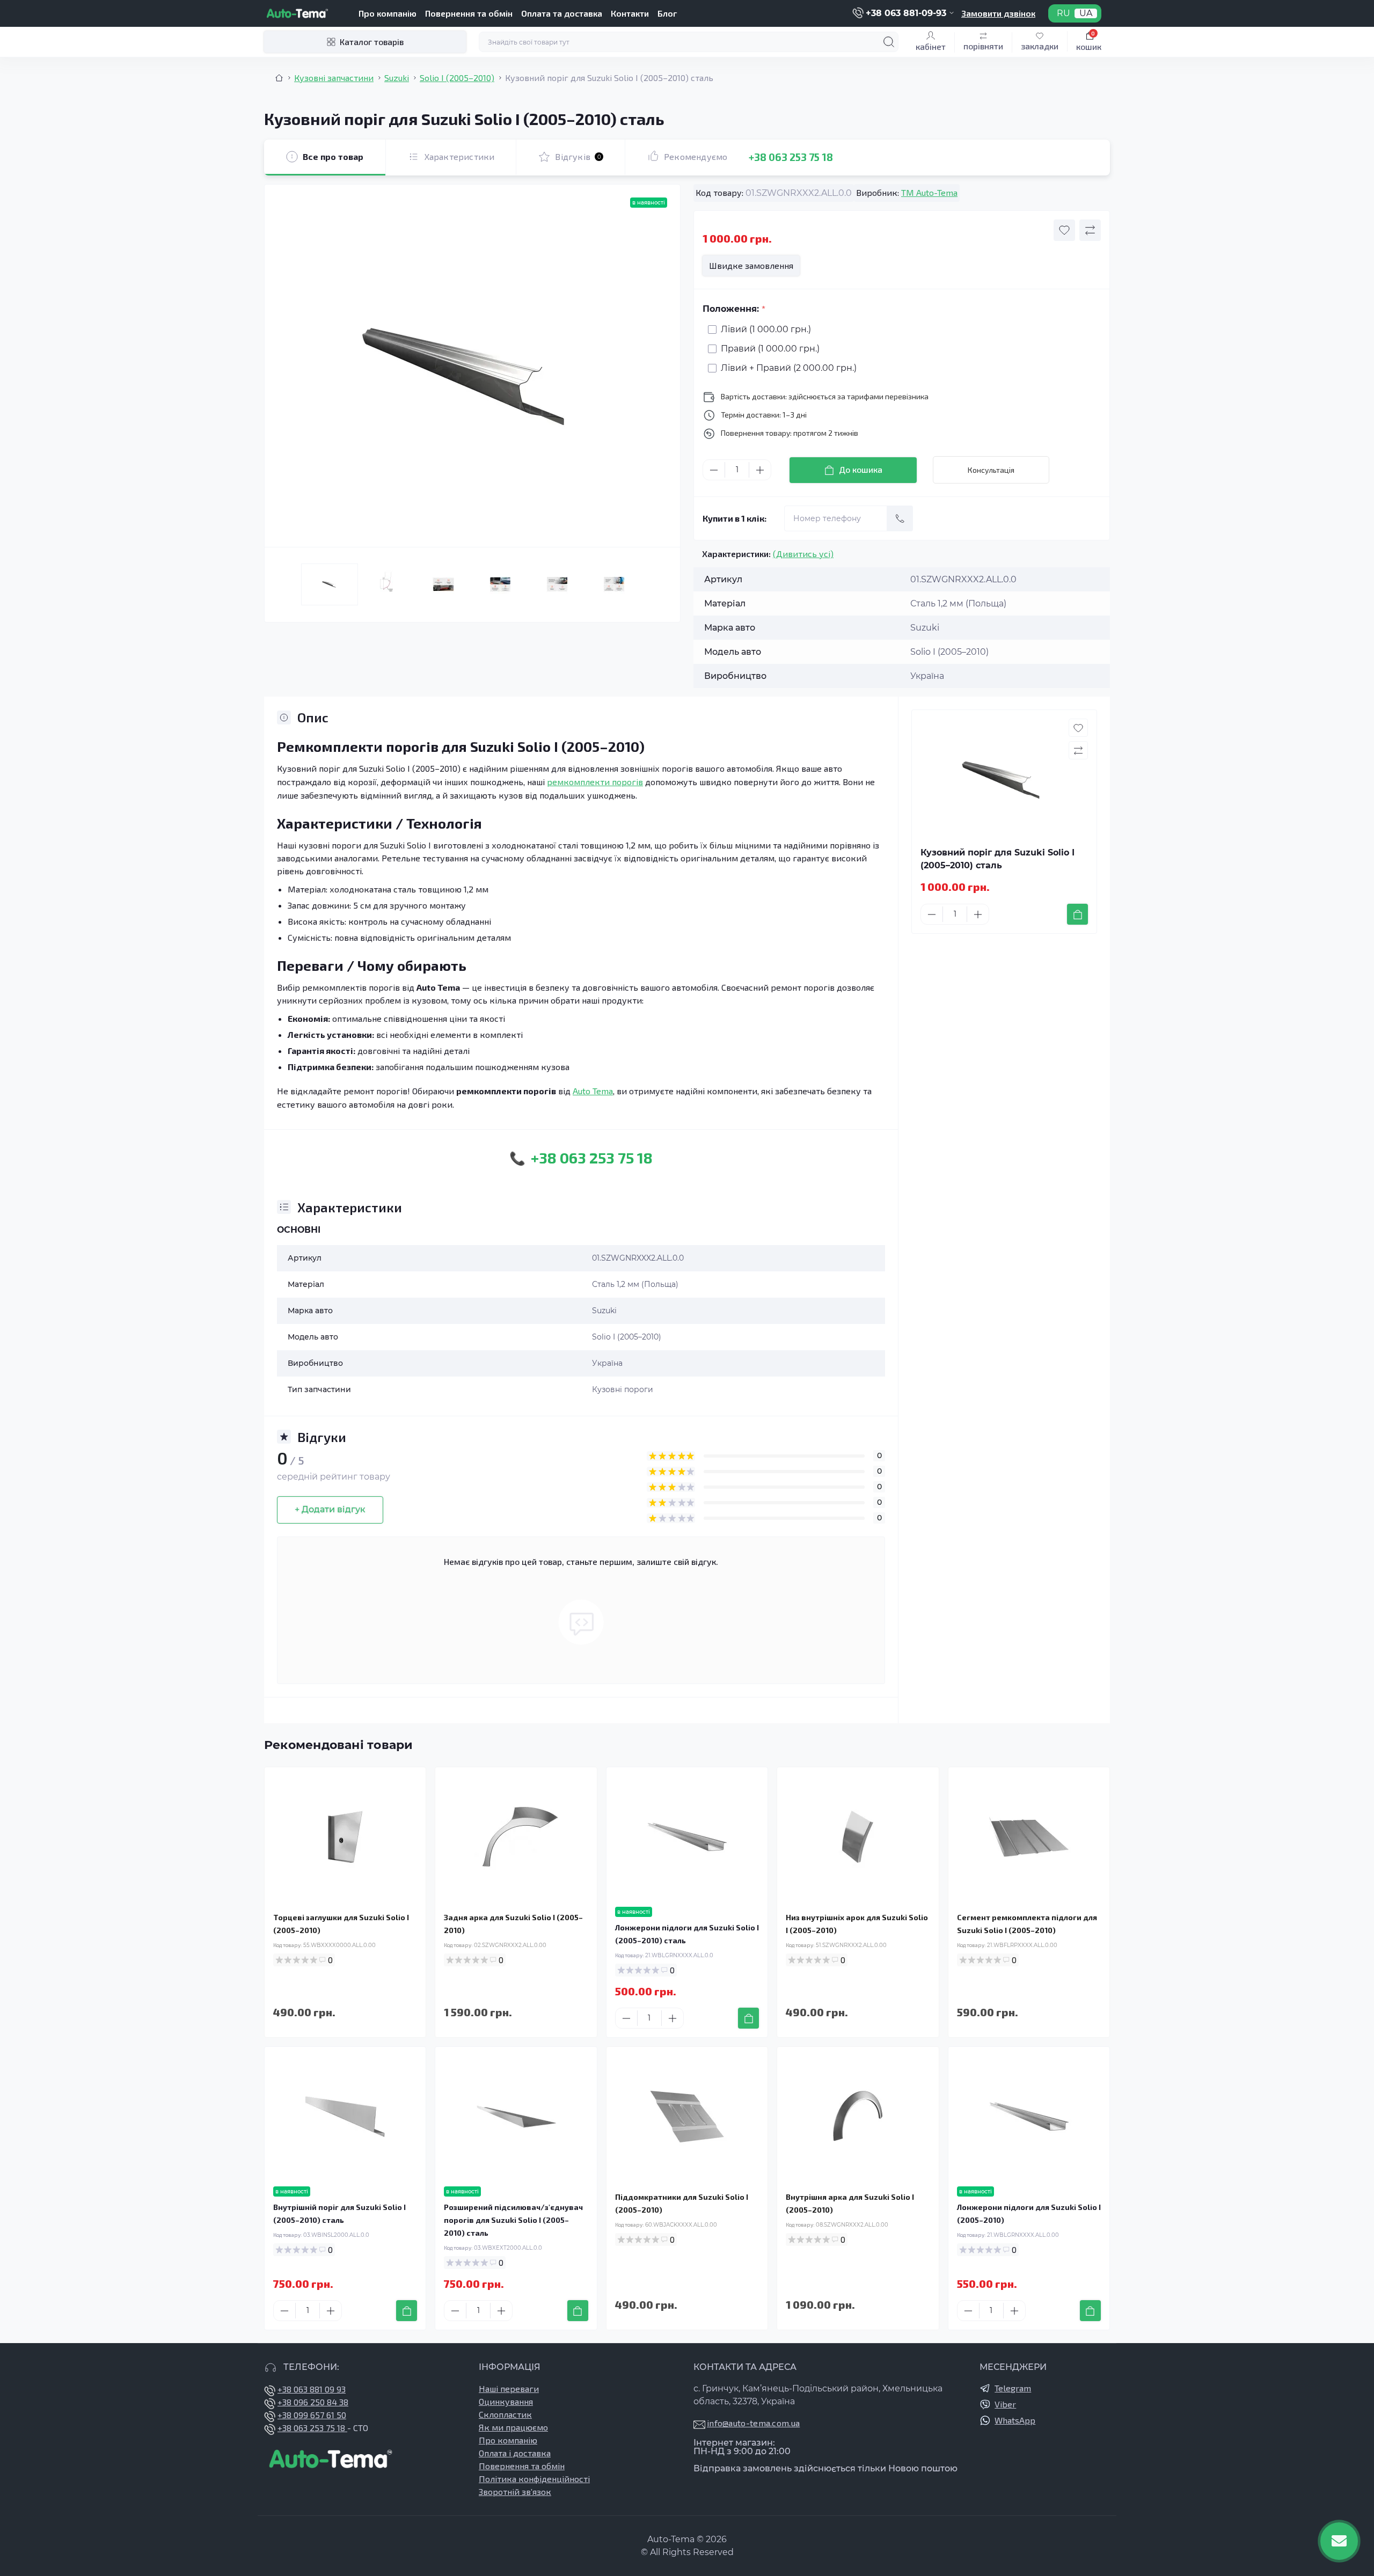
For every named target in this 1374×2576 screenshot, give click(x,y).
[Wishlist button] (1064, 230)
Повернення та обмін (469, 13)
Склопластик (505, 2414)
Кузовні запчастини (334, 78)
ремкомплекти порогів (595, 782)
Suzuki (397, 78)
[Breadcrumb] (279, 78)
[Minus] (714, 470)
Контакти (630, 13)
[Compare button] (1090, 230)
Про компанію (388, 13)
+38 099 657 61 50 (312, 2415)
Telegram (1013, 2388)
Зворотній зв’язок (515, 2491)
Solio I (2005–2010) (457, 78)
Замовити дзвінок (998, 13)
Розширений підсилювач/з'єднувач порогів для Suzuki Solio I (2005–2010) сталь (513, 2220)
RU (1064, 13)
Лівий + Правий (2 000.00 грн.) (789, 368)
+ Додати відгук (330, 1509)
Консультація (991, 470)
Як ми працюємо (513, 2427)
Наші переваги (509, 2388)
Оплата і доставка (515, 2453)
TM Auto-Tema (929, 192)
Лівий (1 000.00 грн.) (766, 329)
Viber (1005, 2404)
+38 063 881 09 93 (312, 2389)
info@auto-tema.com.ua (753, 2423)
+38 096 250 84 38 (313, 2402)
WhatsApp (1015, 2420)
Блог (667, 13)
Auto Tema (593, 1091)
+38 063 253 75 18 (791, 157)
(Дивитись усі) (803, 554)
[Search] (889, 42)
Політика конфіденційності (534, 2479)
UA (1086, 13)
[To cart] (1077, 914)
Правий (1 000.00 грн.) (770, 349)
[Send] (900, 518)
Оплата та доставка (562, 13)
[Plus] (760, 470)
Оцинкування (506, 2401)
